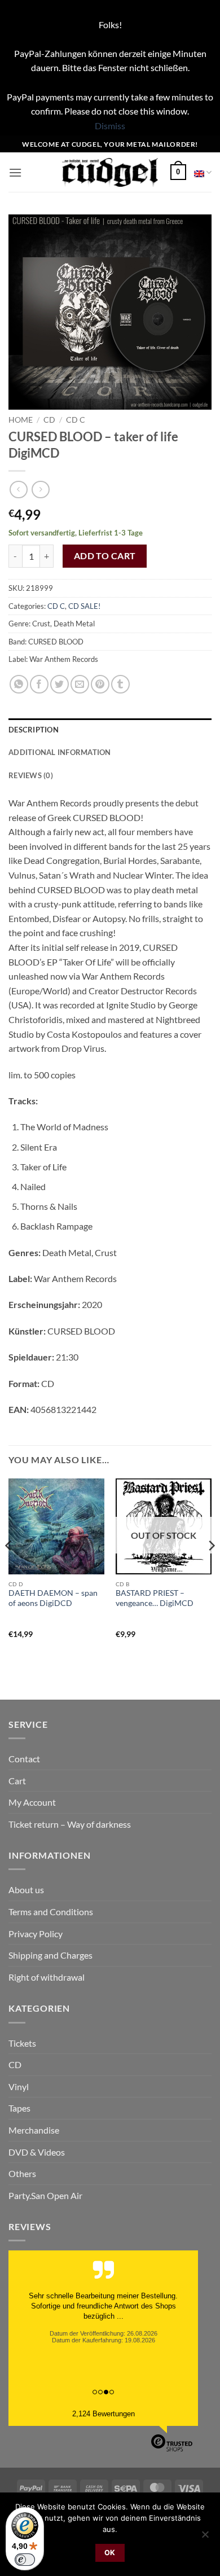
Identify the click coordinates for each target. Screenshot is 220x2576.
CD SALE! (84, 606)
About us (26, 1890)
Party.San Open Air (45, 2195)
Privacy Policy (36, 1934)
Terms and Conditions (51, 1912)
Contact (24, 1759)
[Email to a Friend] (80, 684)
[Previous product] (40, 490)
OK (110, 2553)
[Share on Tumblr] (120, 684)
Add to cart (105, 556)
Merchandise (34, 2130)
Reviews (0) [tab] (31, 775)
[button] (15, 172)
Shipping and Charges (50, 1955)
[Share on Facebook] (39, 684)
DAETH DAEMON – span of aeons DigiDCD (53, 1598)
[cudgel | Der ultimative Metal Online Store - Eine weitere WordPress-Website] (110, 172)
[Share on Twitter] (60, 684)
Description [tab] (34, 730)
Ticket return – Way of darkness (70, 1824)
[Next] (211, 1568)
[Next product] (18, 490)
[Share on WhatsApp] (19, 684)
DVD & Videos (37, 2152)
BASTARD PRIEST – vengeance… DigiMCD (155, 1598)
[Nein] (205, 2538)
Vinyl (19, 2086)
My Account (32, 1802)
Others (22, 2173)
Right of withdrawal (47, 1977)
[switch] (25, 2560)
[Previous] (9, 1568)
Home (21, 420)
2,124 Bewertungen (104, 2414)
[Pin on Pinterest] (100, 684)
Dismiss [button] (110, 126)
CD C (76, 420)
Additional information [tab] (60, 752)
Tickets (22, 2043)
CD (49, 420)
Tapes (19, 2108)
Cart (17, 1781)
